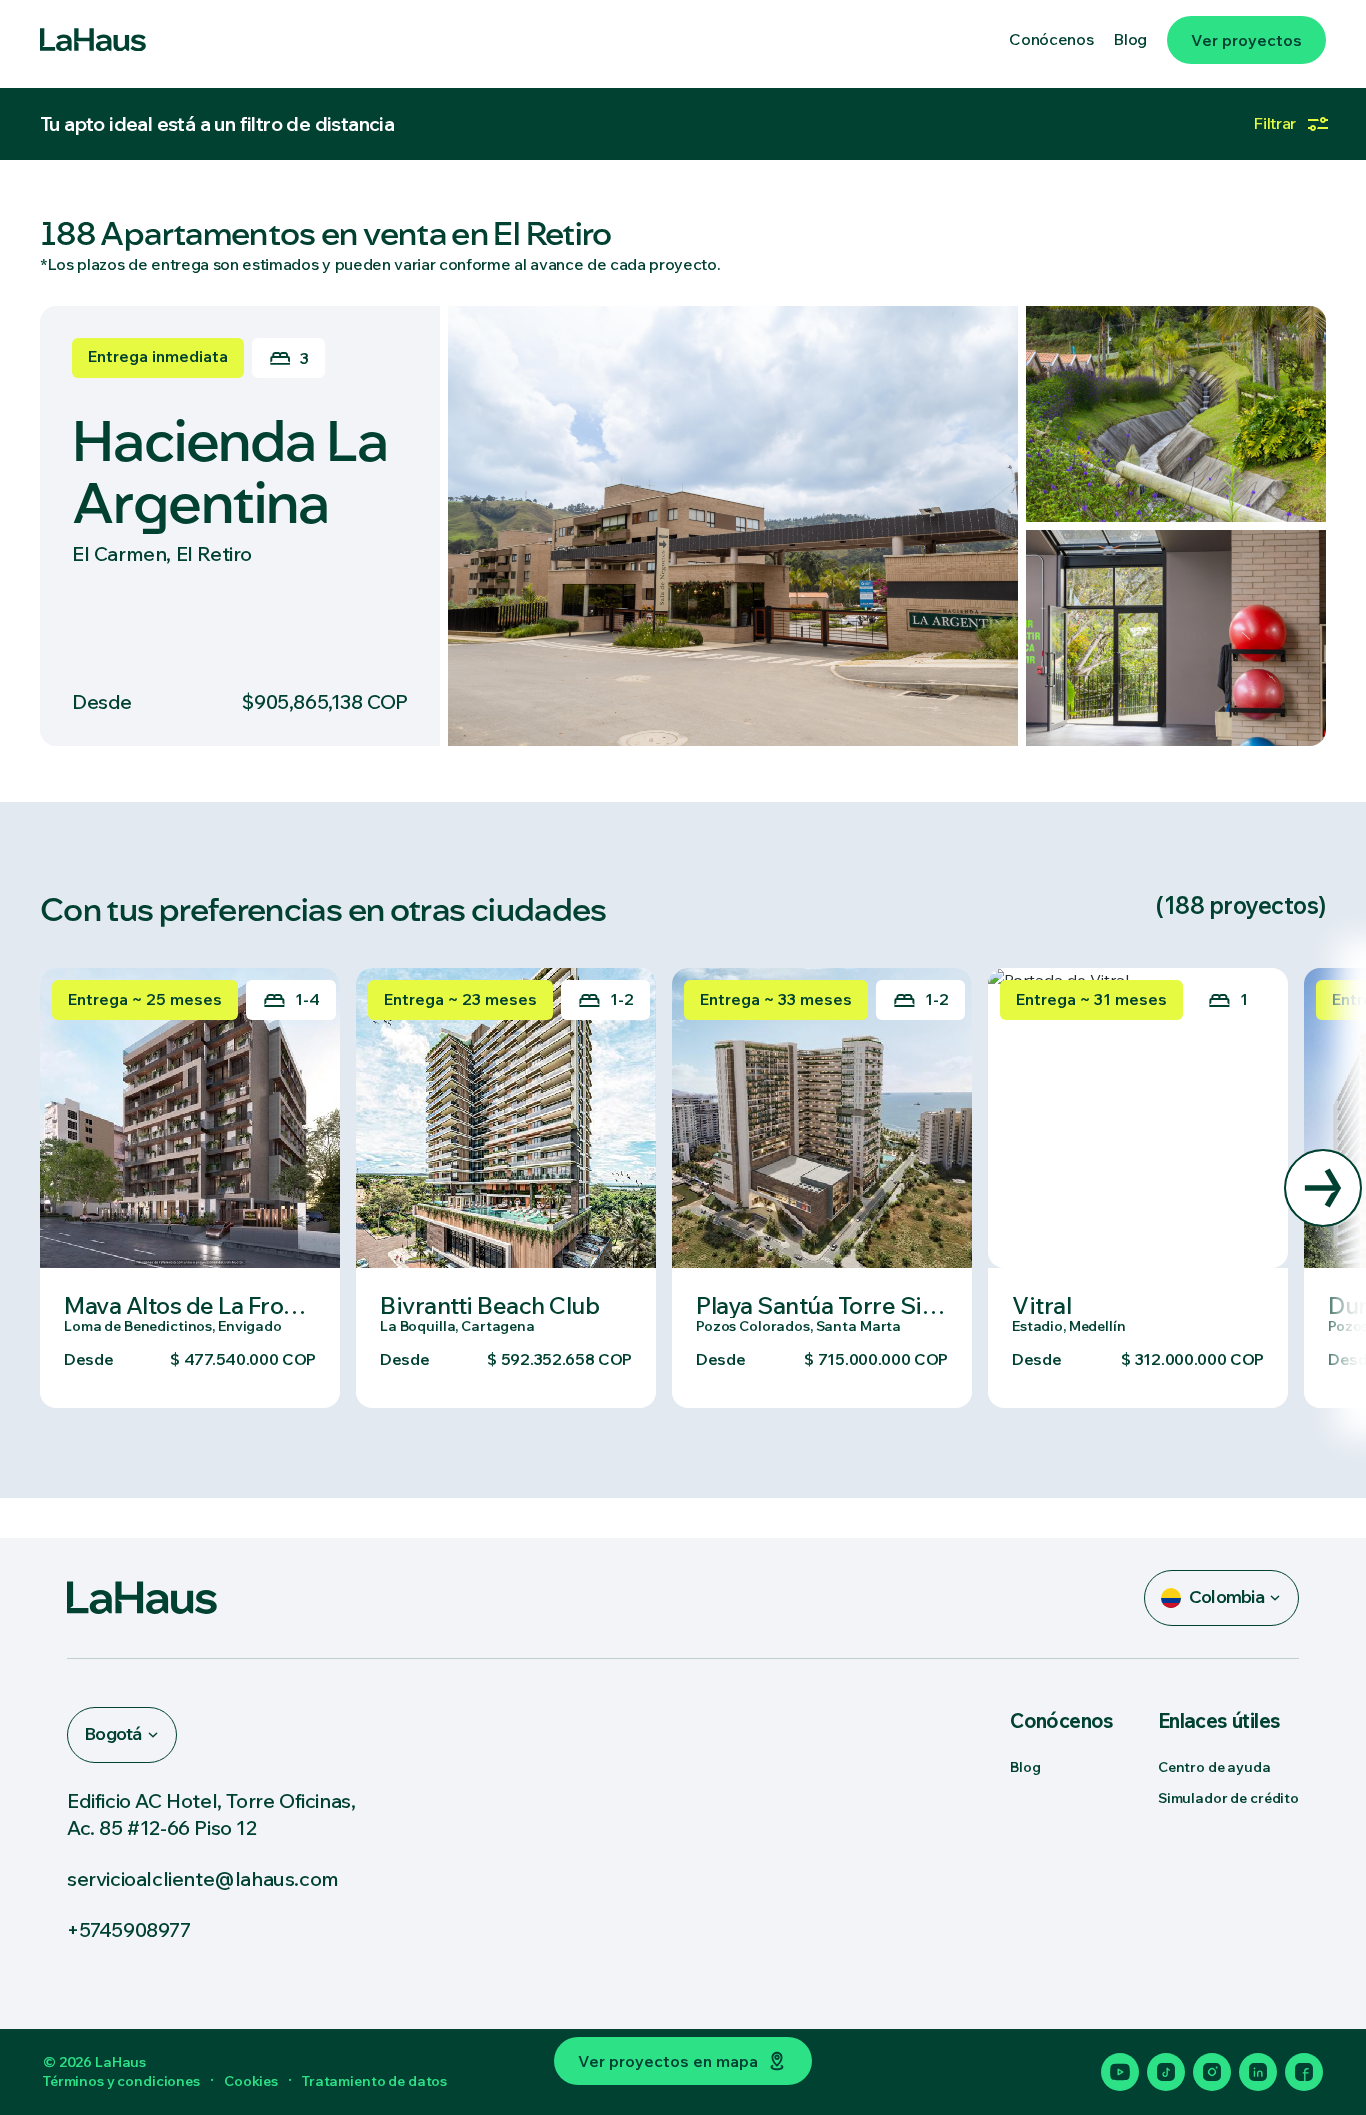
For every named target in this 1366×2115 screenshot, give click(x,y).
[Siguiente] (1323, 1188)
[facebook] (1304, 2072)
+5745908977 (129, 1929)
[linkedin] (1258, 2072)
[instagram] (1212, 2072)
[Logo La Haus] (93, 40)
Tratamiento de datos (374, 2081)
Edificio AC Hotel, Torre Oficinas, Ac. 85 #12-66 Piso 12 (211, 1814)
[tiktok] (1166, 2072)
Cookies (251, 2081)
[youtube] (1120, 2072)
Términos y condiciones (121, 2081)
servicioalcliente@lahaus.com (203, 1878)
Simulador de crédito (1228, 1798)
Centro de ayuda (1214, 1767)
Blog (1025, 1767)
